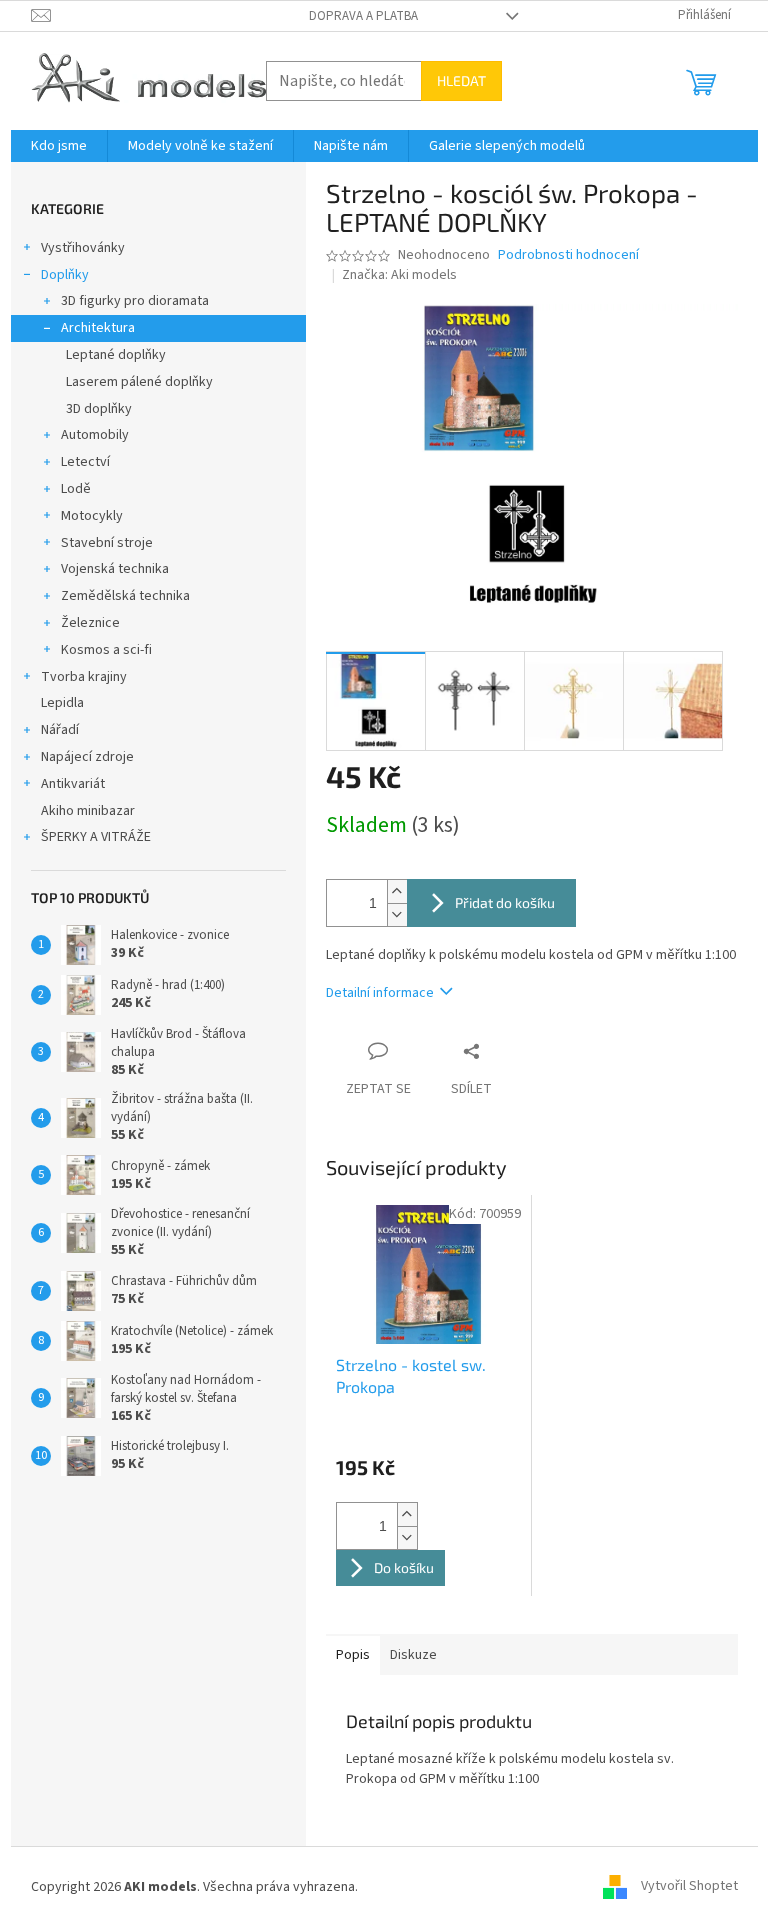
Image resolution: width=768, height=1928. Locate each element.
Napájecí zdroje (87, 757)
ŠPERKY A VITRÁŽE (96, 837)
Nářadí (60, 730)
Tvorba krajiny (84, 677)
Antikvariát (73, 784)
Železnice (90, 623)
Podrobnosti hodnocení (568, 255)
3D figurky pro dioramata (135, 301)
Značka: (399, 275)
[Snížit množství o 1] (397, 914)
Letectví (85, 462)
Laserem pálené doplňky (139, 382)
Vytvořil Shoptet (689, 1887)
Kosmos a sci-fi (106, 650)
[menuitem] (59, 146)
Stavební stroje (107, 543)
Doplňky (65, 275)
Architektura (98, 328)
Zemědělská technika (125, 596)
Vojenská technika (115, 569)
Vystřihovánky (83, 248)
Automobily (95, 435)
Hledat (461, 80)
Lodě (76, 489)
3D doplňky (99, 409)
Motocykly (92, 516)
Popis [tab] (353, 1655)
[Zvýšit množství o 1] (397, 891)
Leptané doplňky (116, 355)
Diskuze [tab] (413, 1655)
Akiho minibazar (88, 811)
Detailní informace (380, 993)
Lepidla (62, 703)
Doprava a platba (363, 16)
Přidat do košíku (505, 902)
